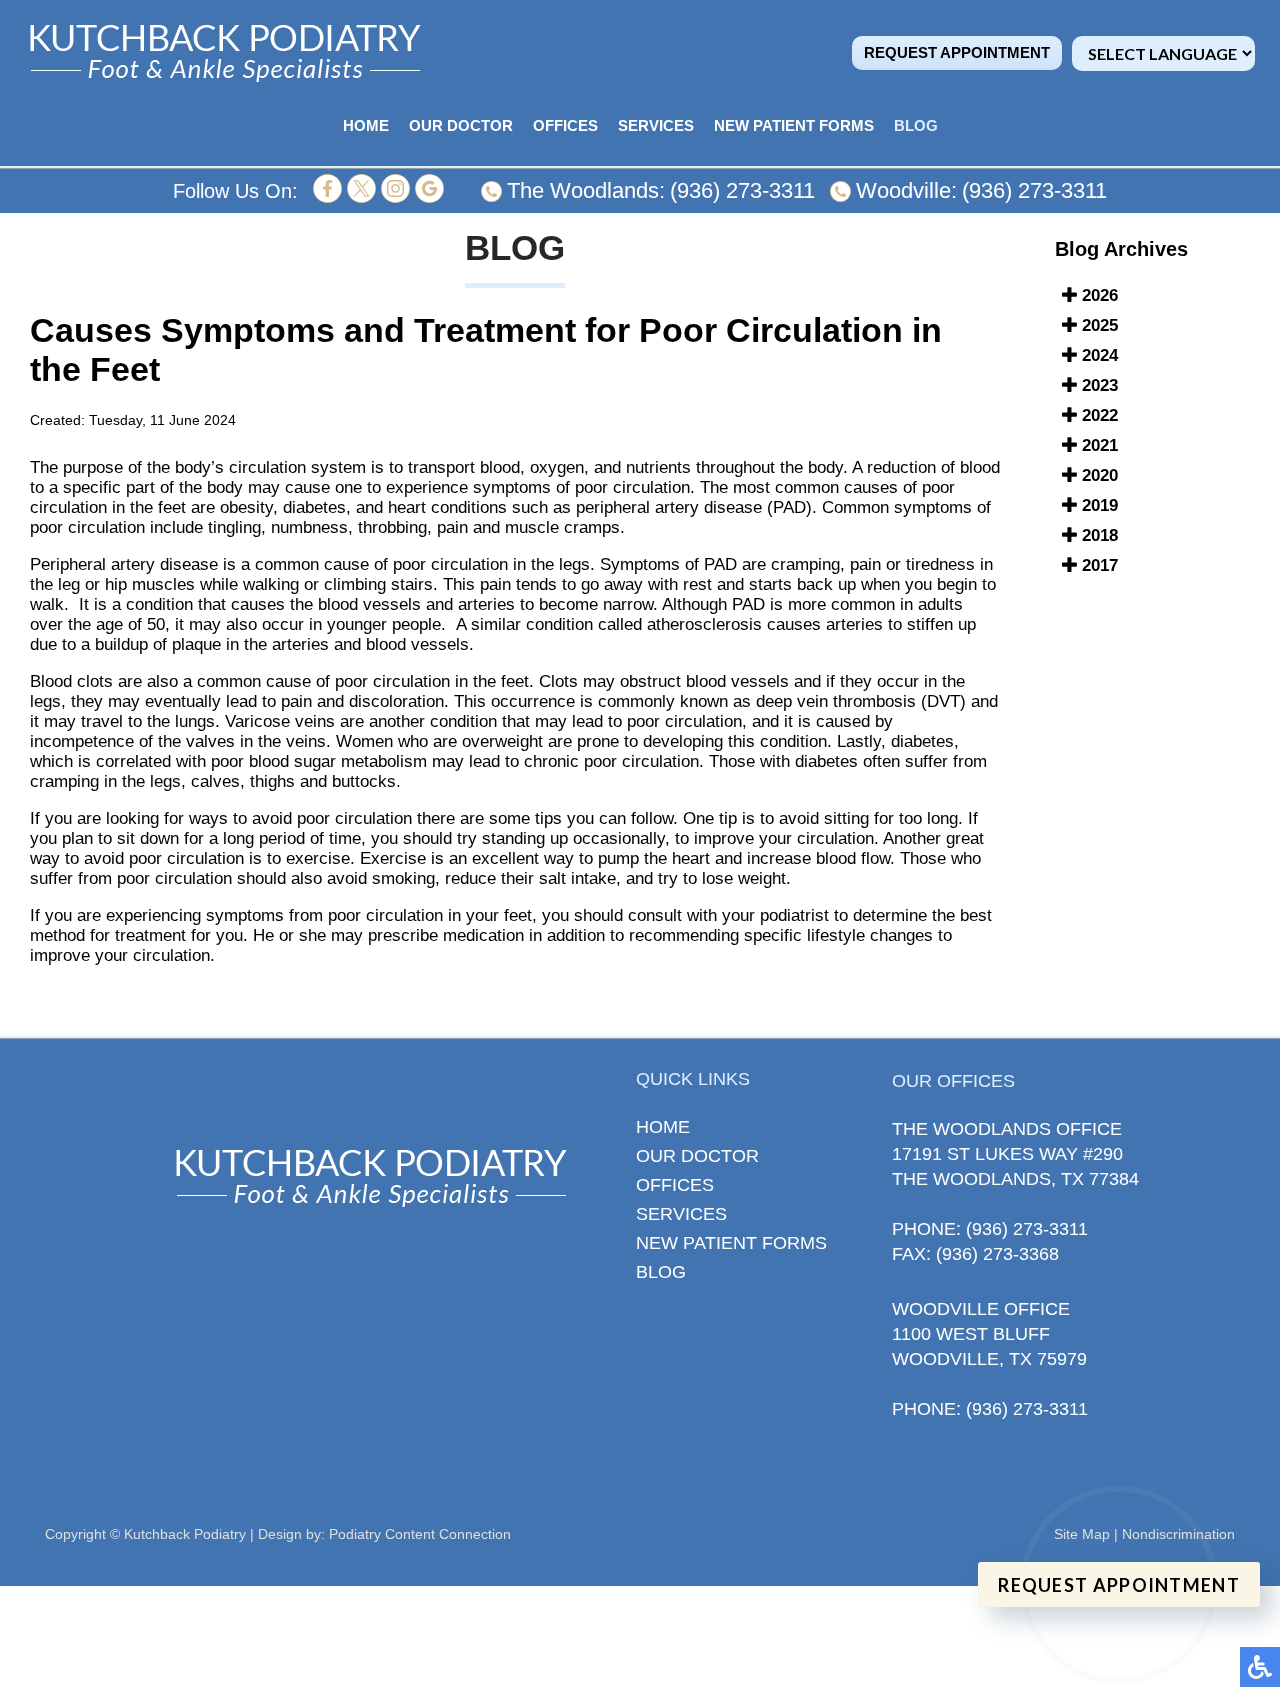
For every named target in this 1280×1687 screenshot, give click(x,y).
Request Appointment (957, 53)
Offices (565, 126)
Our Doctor (461, 126)
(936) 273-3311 (742, 190)
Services (656, 126)
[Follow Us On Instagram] (395, 197)
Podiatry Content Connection (420, 1534)
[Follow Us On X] (361, 197)
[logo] (225, 53)
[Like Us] (327, 197)
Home (366, 126)
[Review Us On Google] (429, 197)
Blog (916, 126)
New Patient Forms (794, 126)
